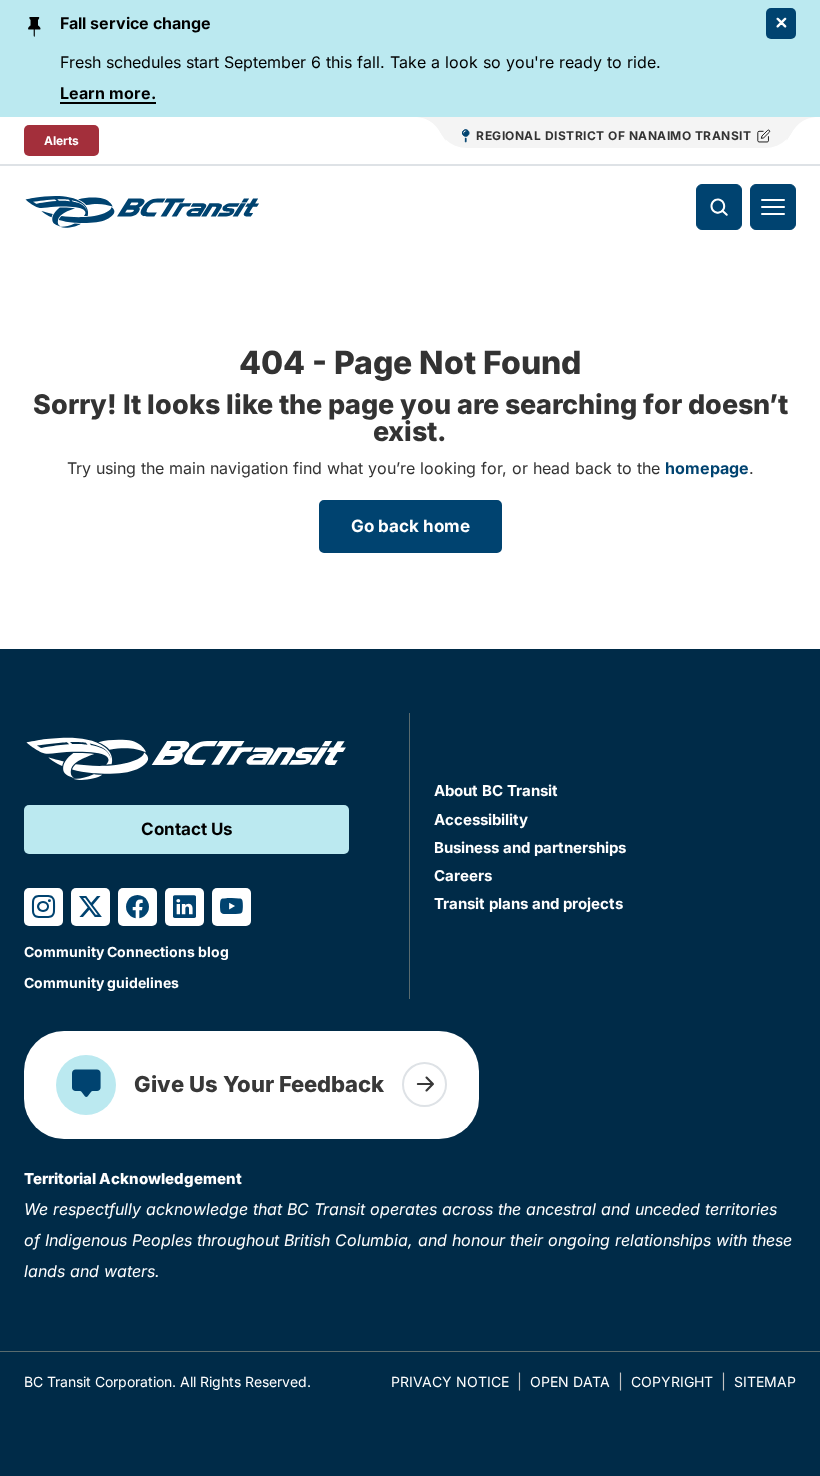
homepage (707, 468)
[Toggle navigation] (773, 207)
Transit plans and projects (528, 903)
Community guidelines (101, 982)
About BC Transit (496, 790)
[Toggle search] (719, 207)
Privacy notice (450, 1381)
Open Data (570, 1381)
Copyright (672, 1381)
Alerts (61, 140)
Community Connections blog (126, 951)
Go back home (410, 526)
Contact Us (187, 829)
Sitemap (765, 1381)
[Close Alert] (781, 23)
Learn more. (108, 93)
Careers (463, 875)
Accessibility (481, 819)
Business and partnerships (530, 847)
